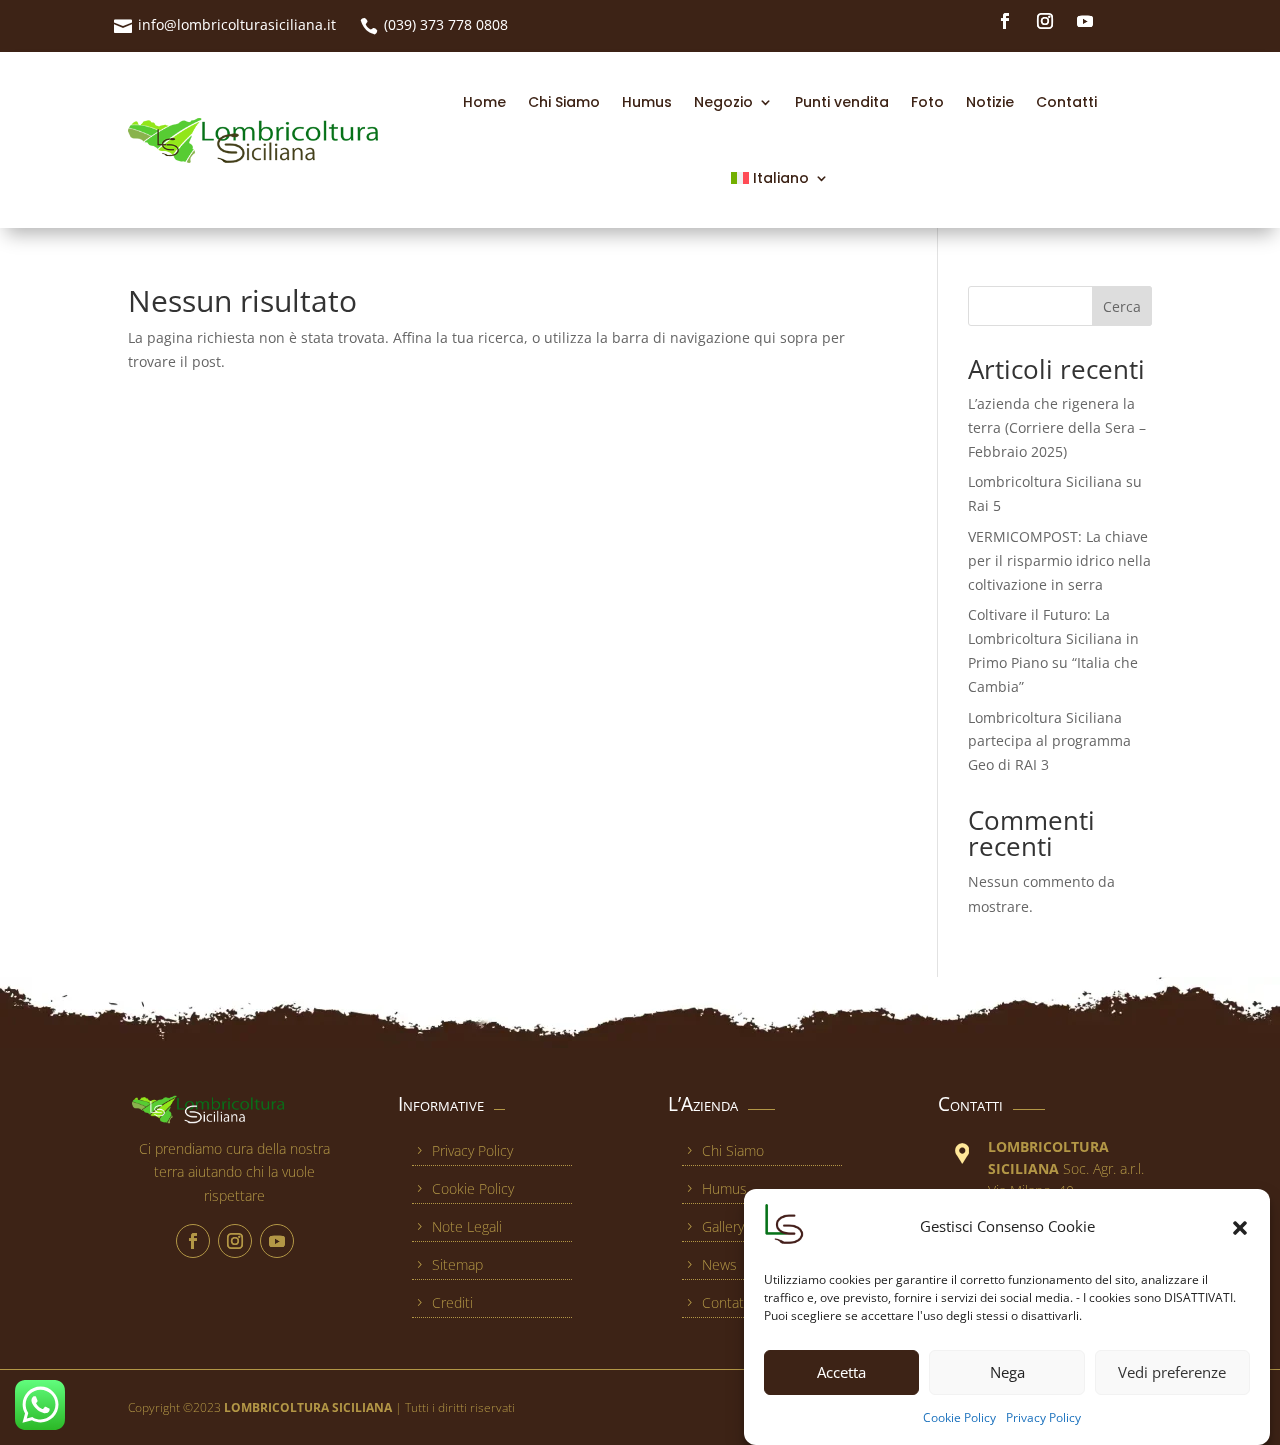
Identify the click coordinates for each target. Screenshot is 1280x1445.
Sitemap (457, 1264)
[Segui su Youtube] (1085, 21)
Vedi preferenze (1172, 1373)
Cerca (1122, 306)
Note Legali (467, 1226)
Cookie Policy (959, 1417)
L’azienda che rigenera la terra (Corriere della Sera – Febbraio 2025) (1057, 427)
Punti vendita (842, 102)
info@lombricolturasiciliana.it (237, 24)
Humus (647, 102)
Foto (927, 102)
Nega (1007, 1373)
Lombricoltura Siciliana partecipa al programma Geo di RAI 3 (1049, 741)
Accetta (841, 1373)
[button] (1240, 1228)
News (719, 1264)
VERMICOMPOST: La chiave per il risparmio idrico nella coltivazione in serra (1059, 560)
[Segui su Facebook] (1005, 21)
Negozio (723, 102)
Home (484, 102)
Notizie (990, 102)
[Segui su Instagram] (1045, 21)
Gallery (723, 1226)
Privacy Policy (1043, 1417)
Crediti (452, 1302)
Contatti (1066, 102)
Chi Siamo (564, 102)
